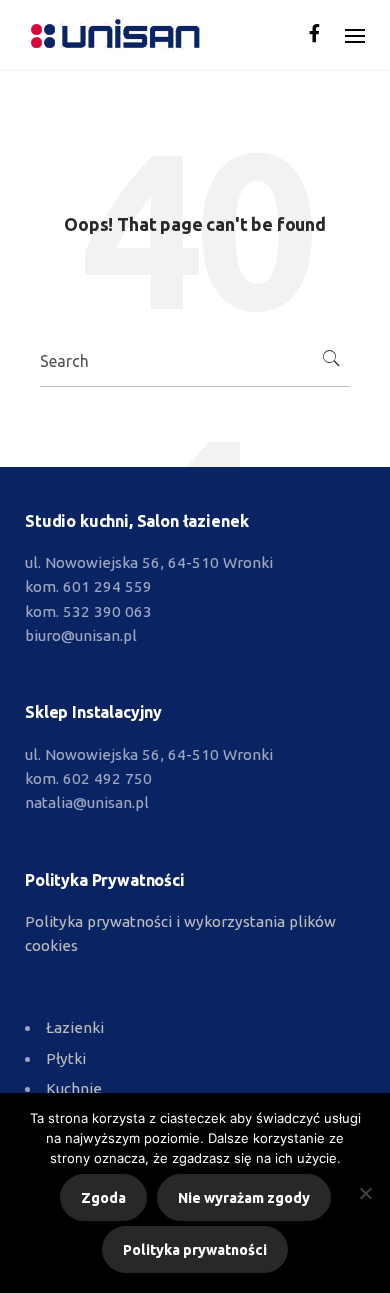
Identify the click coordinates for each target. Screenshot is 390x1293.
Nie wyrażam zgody (244, 1198)
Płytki (66, 1058)
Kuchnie (74, 1088)
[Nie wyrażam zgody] (365, 1193)
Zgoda (103, 1198)
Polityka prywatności (195, 1250)
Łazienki (75, 1027)
